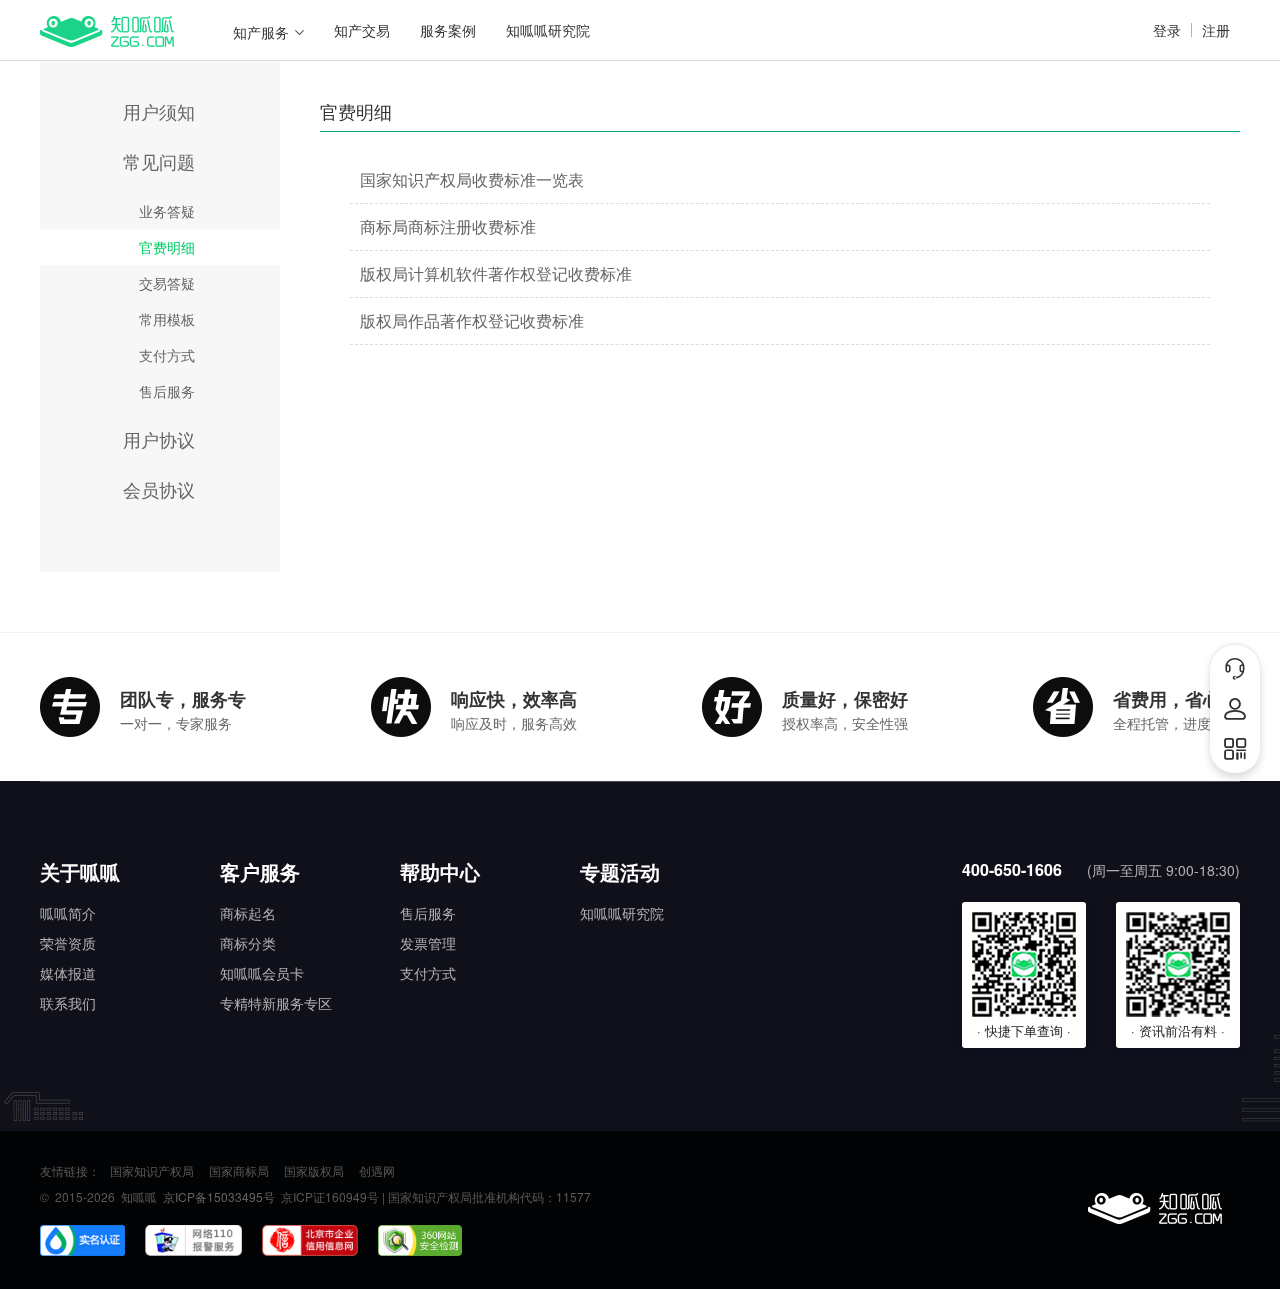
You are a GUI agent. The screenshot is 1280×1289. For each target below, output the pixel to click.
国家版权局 (314, 1171)
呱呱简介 (68, 913)
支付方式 (167, 355)
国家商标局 (239, 1171)
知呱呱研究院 (548, 30)
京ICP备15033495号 (219, 1196)
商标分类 (248, 943)
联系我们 (68, 1003)
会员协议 (159, 489)
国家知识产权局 (152, 1171)
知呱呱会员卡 (262, 973)
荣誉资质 (68, 943)
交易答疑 (167, 283)
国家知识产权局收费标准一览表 (472, 179)
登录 (1167, 30)
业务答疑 (167, 211)
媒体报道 (68, 973)
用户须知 (159, 111)
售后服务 (167, 391)
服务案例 (448, 30)
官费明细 (167, 247)
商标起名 (248, 913)
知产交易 (362, 30)
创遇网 (377, 1171)
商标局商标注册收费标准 (448, 226)
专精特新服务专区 (276, 1003)
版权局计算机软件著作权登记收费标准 (496, 273)
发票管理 (428, 943)
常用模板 (167, 319)
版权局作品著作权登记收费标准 (472, 320)
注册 (1216, 30)
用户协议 (159, 439)
